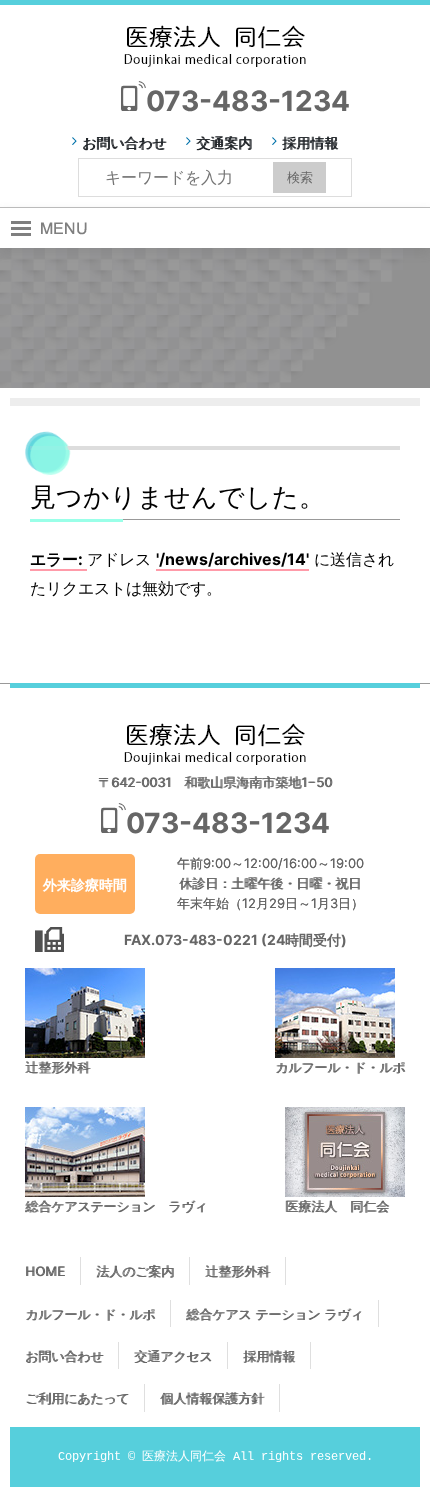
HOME (45, 1271)
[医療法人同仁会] (215, 45)
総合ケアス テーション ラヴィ (274, 1314)
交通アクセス (173, 1356)
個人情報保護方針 (212, 1398)
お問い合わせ (124, 142)
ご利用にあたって (77, 1398)
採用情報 (310, 142)
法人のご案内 (135, 1271)
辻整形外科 (237, 1271)
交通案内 (224, 142)
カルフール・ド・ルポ (90, 1314)
